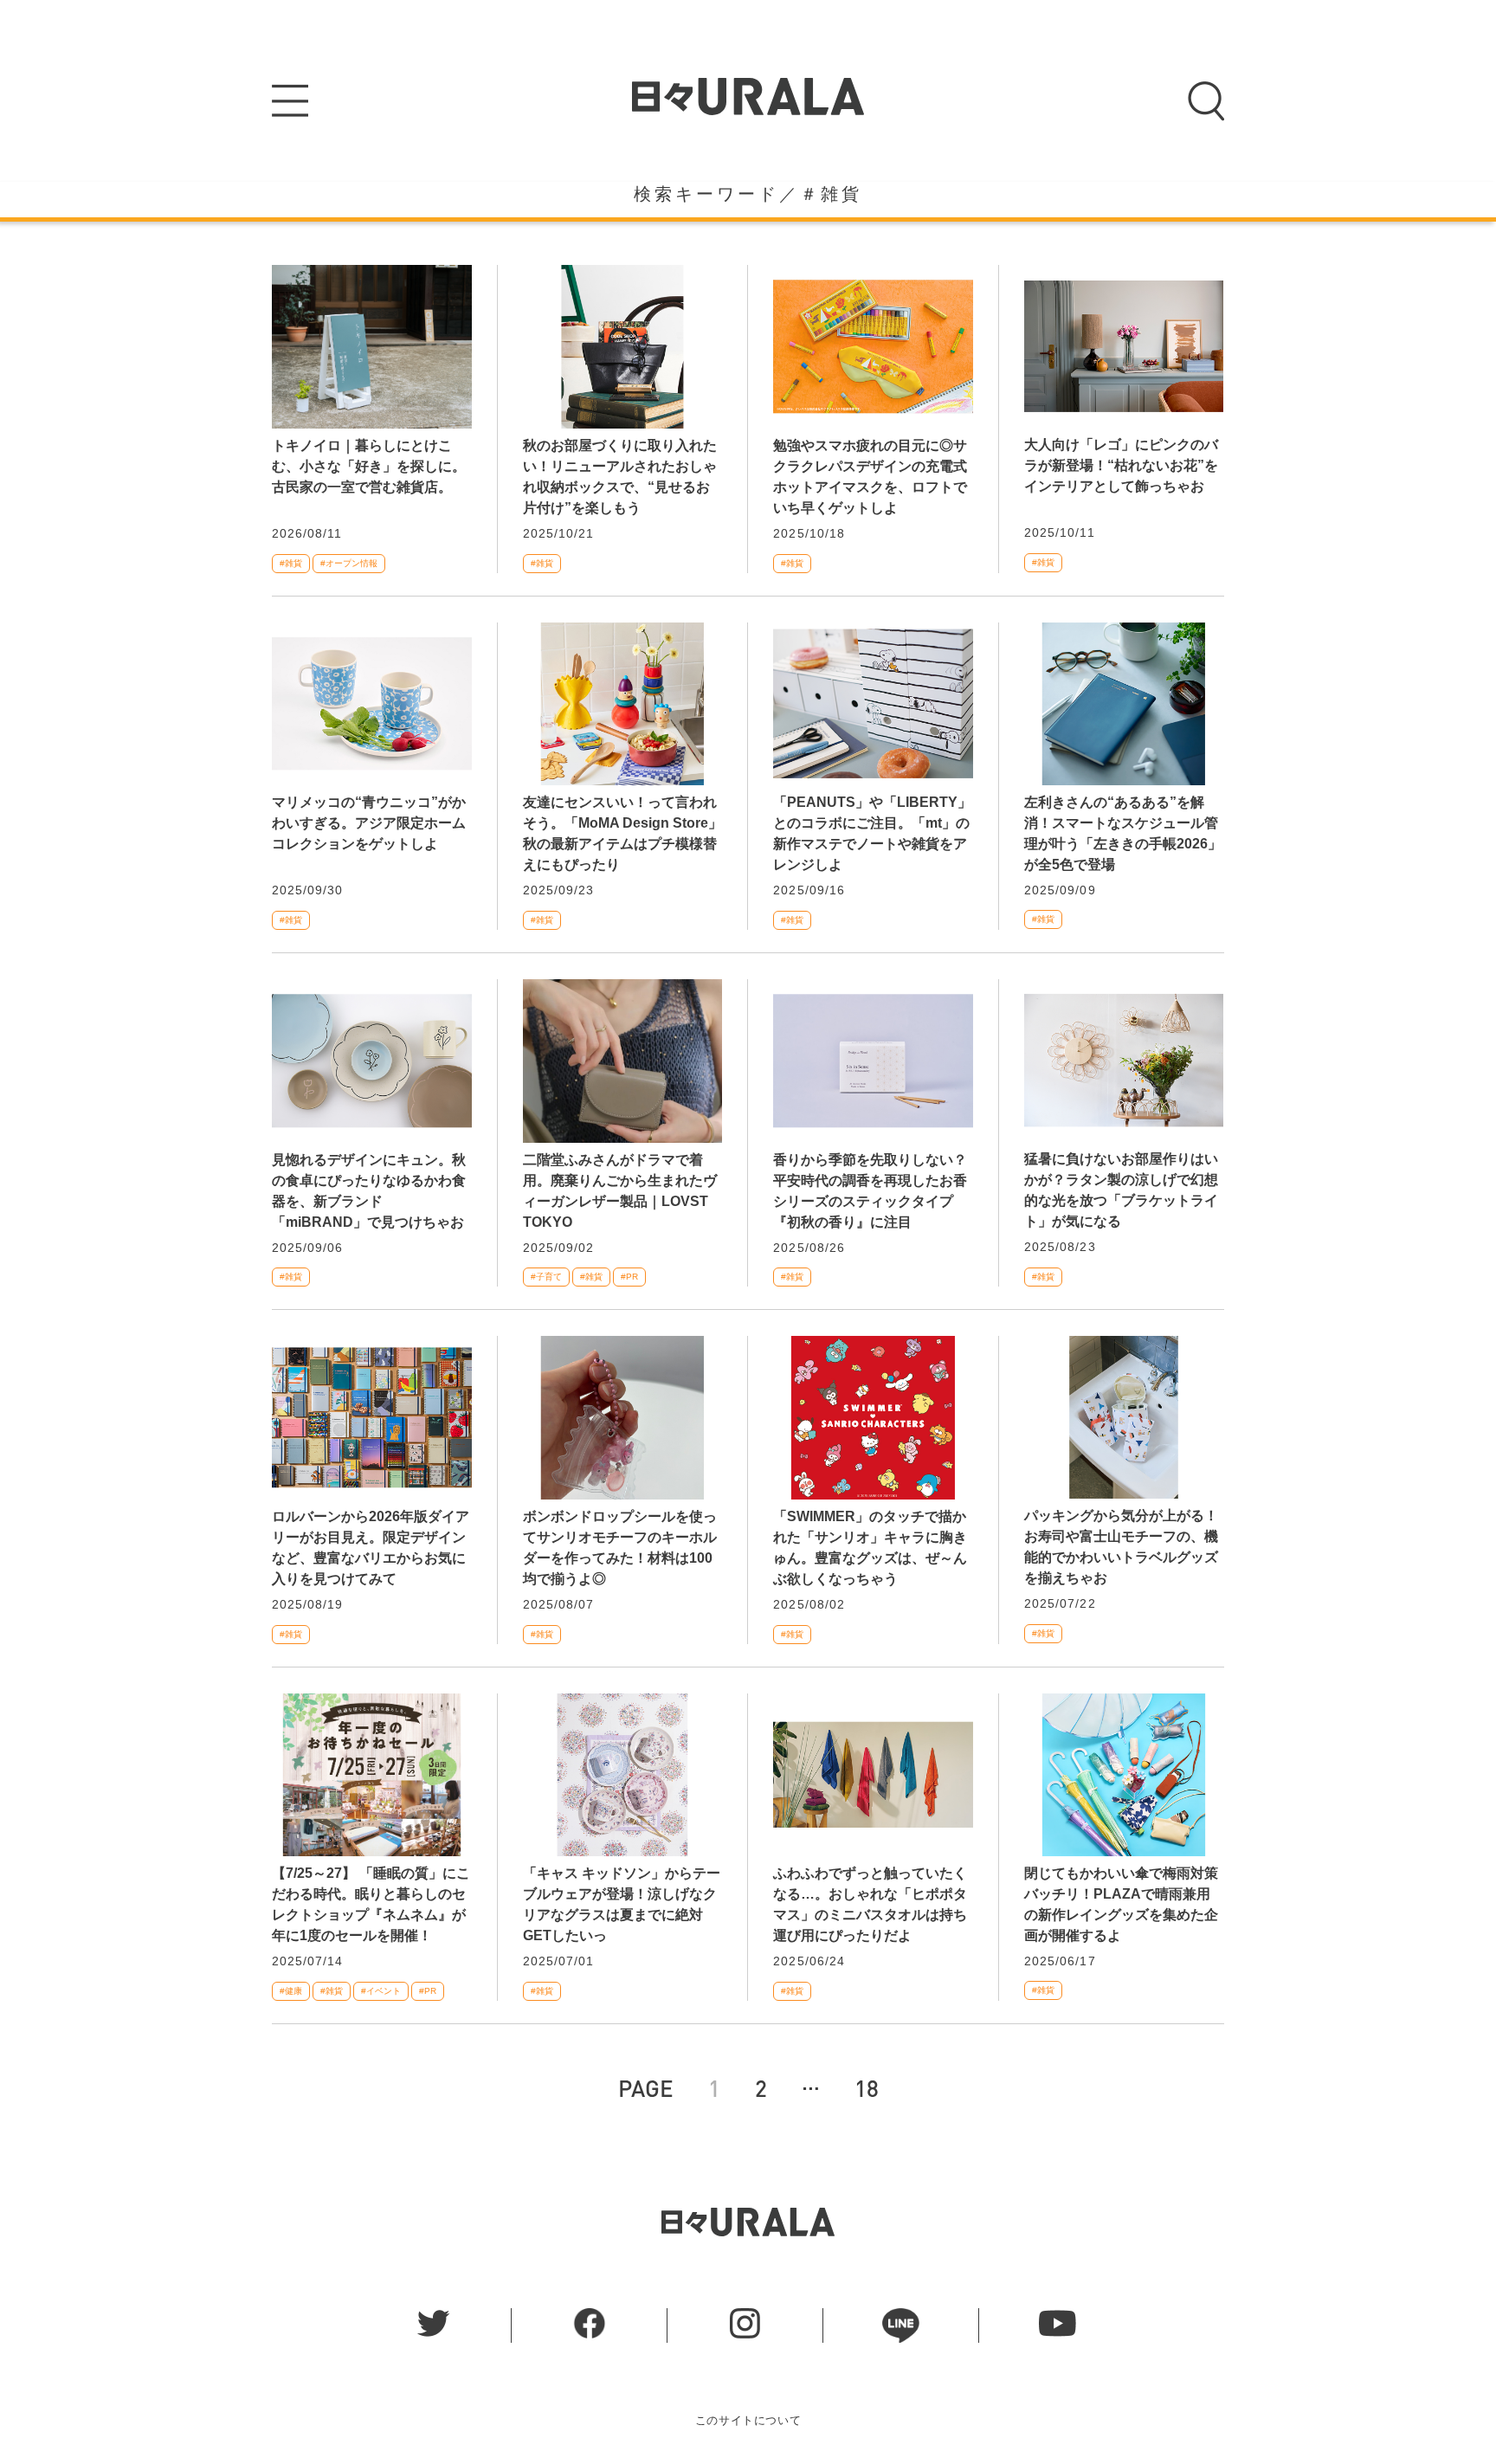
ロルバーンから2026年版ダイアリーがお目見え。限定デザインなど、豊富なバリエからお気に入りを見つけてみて (371, 1548)
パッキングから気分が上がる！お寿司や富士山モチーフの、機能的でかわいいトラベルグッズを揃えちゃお (1121, 1547)
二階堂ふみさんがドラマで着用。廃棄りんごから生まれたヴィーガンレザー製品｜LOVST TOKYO (620, 1191)
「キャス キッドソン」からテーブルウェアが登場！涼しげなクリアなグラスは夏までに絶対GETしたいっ (622, 1904)
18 (867, 2088)
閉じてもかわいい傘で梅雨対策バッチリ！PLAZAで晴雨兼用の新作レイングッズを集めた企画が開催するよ (1121, 1904)
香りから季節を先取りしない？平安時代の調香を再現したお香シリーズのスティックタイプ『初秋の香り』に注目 (870, 1191)
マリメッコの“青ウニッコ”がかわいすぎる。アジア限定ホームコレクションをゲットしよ (369, 823)
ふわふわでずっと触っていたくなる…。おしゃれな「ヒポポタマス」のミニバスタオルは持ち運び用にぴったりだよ (870, 1904)
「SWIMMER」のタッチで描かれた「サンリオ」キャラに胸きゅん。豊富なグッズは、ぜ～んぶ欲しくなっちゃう (870, 1548)
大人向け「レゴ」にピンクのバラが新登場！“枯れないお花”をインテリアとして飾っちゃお (1121, 465)
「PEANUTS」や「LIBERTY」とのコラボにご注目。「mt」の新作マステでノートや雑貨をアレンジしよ (872, 833)
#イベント (381, 1991)
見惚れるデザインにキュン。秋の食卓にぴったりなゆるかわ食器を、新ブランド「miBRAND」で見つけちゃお (369, 1191)
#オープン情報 (349, 563)
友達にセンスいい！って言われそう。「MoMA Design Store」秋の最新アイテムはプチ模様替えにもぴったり (622, 833)
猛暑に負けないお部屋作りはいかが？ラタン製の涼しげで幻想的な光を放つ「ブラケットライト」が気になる (1121, 1190)
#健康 (291, 1991)
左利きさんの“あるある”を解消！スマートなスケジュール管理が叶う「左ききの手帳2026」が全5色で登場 (1123, 833)
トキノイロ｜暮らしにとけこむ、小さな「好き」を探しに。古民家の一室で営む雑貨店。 (369, 466)
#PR (629, 1277)
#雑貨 (291, 563)
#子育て (546, 1277)
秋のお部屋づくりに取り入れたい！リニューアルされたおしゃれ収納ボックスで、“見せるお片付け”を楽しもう (620, 477)
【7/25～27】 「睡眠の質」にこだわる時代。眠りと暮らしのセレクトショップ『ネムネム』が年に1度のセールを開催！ (371, 1904)
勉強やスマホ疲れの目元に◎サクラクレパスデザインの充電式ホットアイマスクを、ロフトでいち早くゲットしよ (870, 477)
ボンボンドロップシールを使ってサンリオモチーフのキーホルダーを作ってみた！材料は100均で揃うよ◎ (620, 1548)
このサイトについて (748, 2420)
